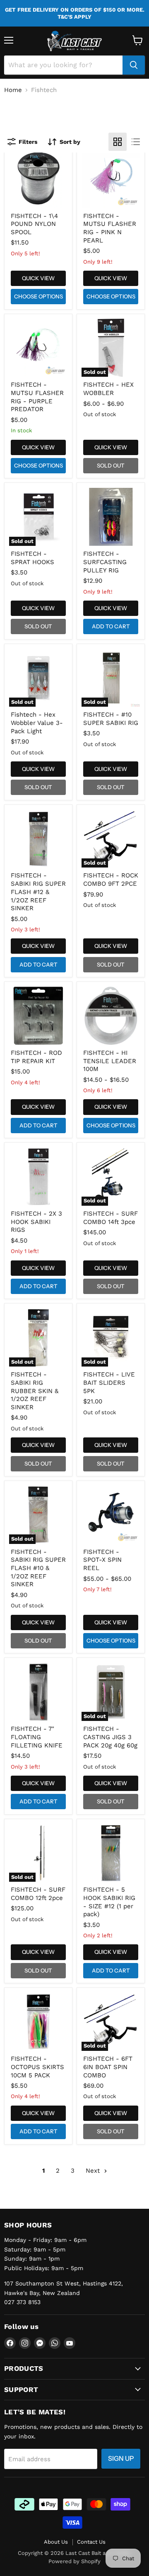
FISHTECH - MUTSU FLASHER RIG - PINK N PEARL (110, 228)
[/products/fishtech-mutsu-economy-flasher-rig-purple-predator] (38, 348)
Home (13, 90)
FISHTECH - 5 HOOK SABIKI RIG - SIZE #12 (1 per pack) (109, 1902)
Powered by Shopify (74, 2561)
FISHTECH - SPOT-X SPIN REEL (102, 1560)
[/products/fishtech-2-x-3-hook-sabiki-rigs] (38, 1177)
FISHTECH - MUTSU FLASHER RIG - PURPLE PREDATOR (37, 397)
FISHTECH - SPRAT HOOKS (32, 558)
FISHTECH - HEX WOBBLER (108, 389)
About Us (56, 2542)
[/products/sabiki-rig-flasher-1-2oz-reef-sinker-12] (38, 839)
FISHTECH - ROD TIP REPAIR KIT (36, 1057)
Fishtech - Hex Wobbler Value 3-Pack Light (37, 723)
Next (94, 2171)
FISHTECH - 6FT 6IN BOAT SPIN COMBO (108, 2067)
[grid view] (118, 142)
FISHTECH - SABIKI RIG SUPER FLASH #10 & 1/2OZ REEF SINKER (38, 1568)
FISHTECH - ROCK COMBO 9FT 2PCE (111, 880)
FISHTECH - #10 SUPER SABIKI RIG (111, 719)
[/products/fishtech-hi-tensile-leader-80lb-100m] (111, 1016)
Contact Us (91, 2542)
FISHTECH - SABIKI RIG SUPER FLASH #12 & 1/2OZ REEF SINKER (38, 892)
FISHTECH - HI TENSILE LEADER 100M (110, 1061)
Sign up (121, 2458)
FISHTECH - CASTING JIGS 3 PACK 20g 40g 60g (110, 1737)
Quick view (38, 278)
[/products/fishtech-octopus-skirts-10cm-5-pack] (38, 2022)
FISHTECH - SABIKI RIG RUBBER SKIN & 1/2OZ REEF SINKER (35, 1391)
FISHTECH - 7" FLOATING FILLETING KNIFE (37, 1737)
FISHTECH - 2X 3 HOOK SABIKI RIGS (36, 1222)
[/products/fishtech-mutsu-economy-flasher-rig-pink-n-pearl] (111, 179)
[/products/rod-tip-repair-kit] (38, 1016)
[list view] (136, 142)
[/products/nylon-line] (38, 179)
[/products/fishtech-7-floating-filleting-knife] (38, 1692)
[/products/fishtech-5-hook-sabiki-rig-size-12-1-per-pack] (111, 1853)
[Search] (134, 65)
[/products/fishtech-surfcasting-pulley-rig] (111, 517)
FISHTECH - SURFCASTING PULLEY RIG (105, 562)
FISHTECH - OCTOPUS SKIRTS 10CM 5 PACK (37, 2067)
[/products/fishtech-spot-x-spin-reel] (111, 1515)
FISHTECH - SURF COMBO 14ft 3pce (111, 1218)
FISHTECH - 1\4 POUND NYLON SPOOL (34, 224)
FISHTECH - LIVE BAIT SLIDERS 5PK (109, 1383)
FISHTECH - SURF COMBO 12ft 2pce (38, 1894)
